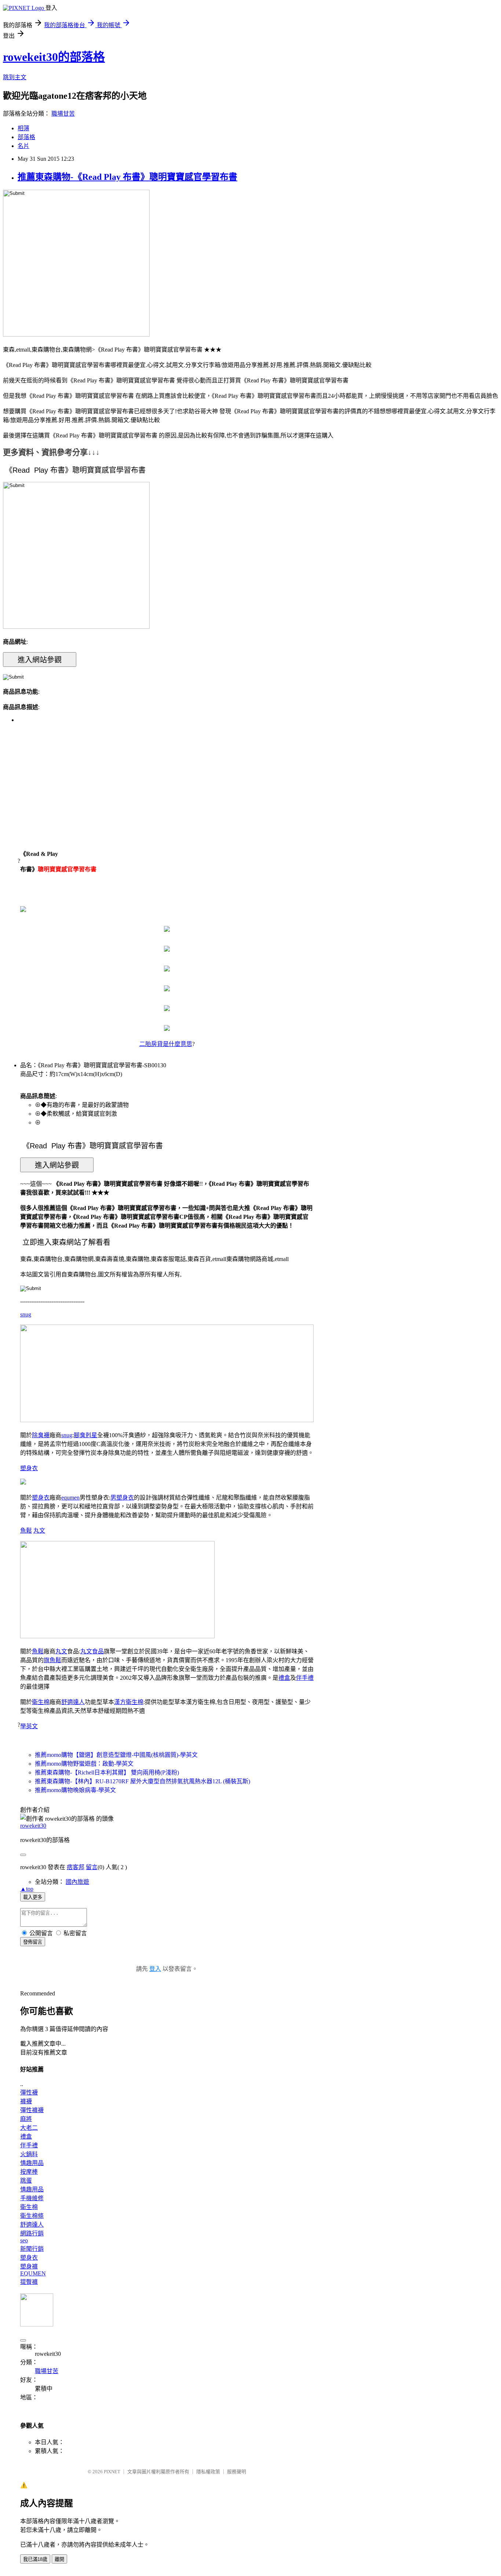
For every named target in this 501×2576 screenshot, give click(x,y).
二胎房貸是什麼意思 (166, 1044)
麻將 (26, 2119)
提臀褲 (29, 2282)
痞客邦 (76, 1867)
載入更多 (33, 1897)
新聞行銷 (32, 2249)
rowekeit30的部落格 (54, 57)
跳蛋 (26, 2181)
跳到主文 (15, 77)
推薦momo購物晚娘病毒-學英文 (75, 1790)
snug (26, 1314)
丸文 (39, 1531)
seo (24, 2240)
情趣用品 (32, 2163)
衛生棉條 (32, 2216)
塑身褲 (29, 2266)
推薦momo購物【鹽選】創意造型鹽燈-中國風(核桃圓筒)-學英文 (116, 1755)
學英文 (29, 1726)
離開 (59, 2559)
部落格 (26, 137)
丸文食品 (92, 1651)
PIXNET (112, 2472)
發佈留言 (33, 1942)
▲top (27, 1889)
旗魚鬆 (52, 1660)
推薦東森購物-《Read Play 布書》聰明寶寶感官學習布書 (127, 177)
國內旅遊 (77, 1882)
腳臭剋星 (85, 1435)
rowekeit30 (33, 1826)
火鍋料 (29, 2154)
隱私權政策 (208, 2472)
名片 (23, 146)
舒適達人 (73, 1702)
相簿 (23, 128)
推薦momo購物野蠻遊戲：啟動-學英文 (84, 1764)
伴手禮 (305, 1678)
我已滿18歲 (35, 2559)
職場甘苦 (63, 114)
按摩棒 (29, 2172)
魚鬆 (26, 1531)
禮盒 (284, 1678)
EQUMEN (33, 2273)
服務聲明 (237, 2472)
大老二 (29, 2128)
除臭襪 (41, 1435)
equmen (70, 1498)
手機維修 (32, 2198)
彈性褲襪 (32, 2110)
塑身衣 (29, 1468)
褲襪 (26, 2101)
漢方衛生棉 (129, 1702)
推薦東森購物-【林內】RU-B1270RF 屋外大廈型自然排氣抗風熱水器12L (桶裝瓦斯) (142, 1781)
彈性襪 (29, 2092)
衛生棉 (41, 1702)
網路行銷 (32, 2233)
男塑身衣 (122, 1498)
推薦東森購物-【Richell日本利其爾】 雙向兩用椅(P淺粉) (107, 1772)
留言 (92, 1867)
